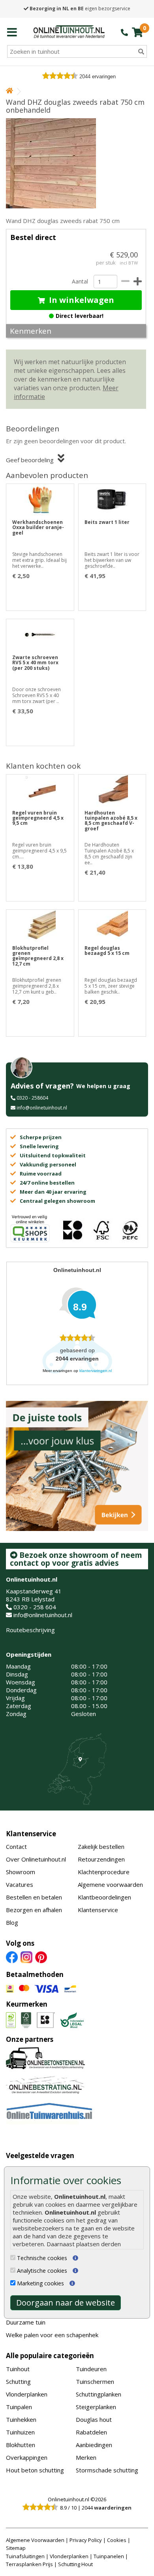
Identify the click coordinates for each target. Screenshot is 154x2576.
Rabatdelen (91, 2432)
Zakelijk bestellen (101, 1846)
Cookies (117, 2540)
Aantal (80, 281)
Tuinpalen (19, 2407)
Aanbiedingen (94, 2445)
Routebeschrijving (30, 1630)
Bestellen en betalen (34, 1897)
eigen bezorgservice (80, 9)
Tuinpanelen (109, 2556)
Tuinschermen (95, 2381)
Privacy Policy (86, 2540)
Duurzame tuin (26, 2322)
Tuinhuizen (20, 2432)
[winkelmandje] (137, 32)
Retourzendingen (101, 1859)
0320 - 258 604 (35, 1607)
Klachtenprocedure (104, 1872)
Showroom (21, 1872)
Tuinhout (18, 2369)
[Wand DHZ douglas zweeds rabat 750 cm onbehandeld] (76, 163)
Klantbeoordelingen (104, 1897)
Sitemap (16, 2548)
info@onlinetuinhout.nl (42, 1108)
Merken (86, 2457)
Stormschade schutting (107, 2470)
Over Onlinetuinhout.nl (36, 1859)
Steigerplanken (96, 2407)
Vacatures (20, 1884)
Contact (16, 1846)
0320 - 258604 (32, 1098)
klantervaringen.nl (96, 1371)
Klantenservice (31, 1834)
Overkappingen (27, 2457)
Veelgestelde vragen (40, 2155)
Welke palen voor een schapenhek (52, 2335)
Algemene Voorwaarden (35, 2540)
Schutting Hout (75, 2564)
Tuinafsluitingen (25, 2556)
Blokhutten (21, 2445)
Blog (12, 1922)
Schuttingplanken (99, 2394)
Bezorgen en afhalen (34, 1910)
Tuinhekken (21, 2419)
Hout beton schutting (35, 2470)
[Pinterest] (41, 1957)
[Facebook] (12, 1957)
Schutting (18, 2381)
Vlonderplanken (27, 2394)
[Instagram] (26, 1957)
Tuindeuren (91, 2369)
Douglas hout (94, 2419)
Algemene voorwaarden (110, 1884)
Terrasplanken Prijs (29, 2564)
